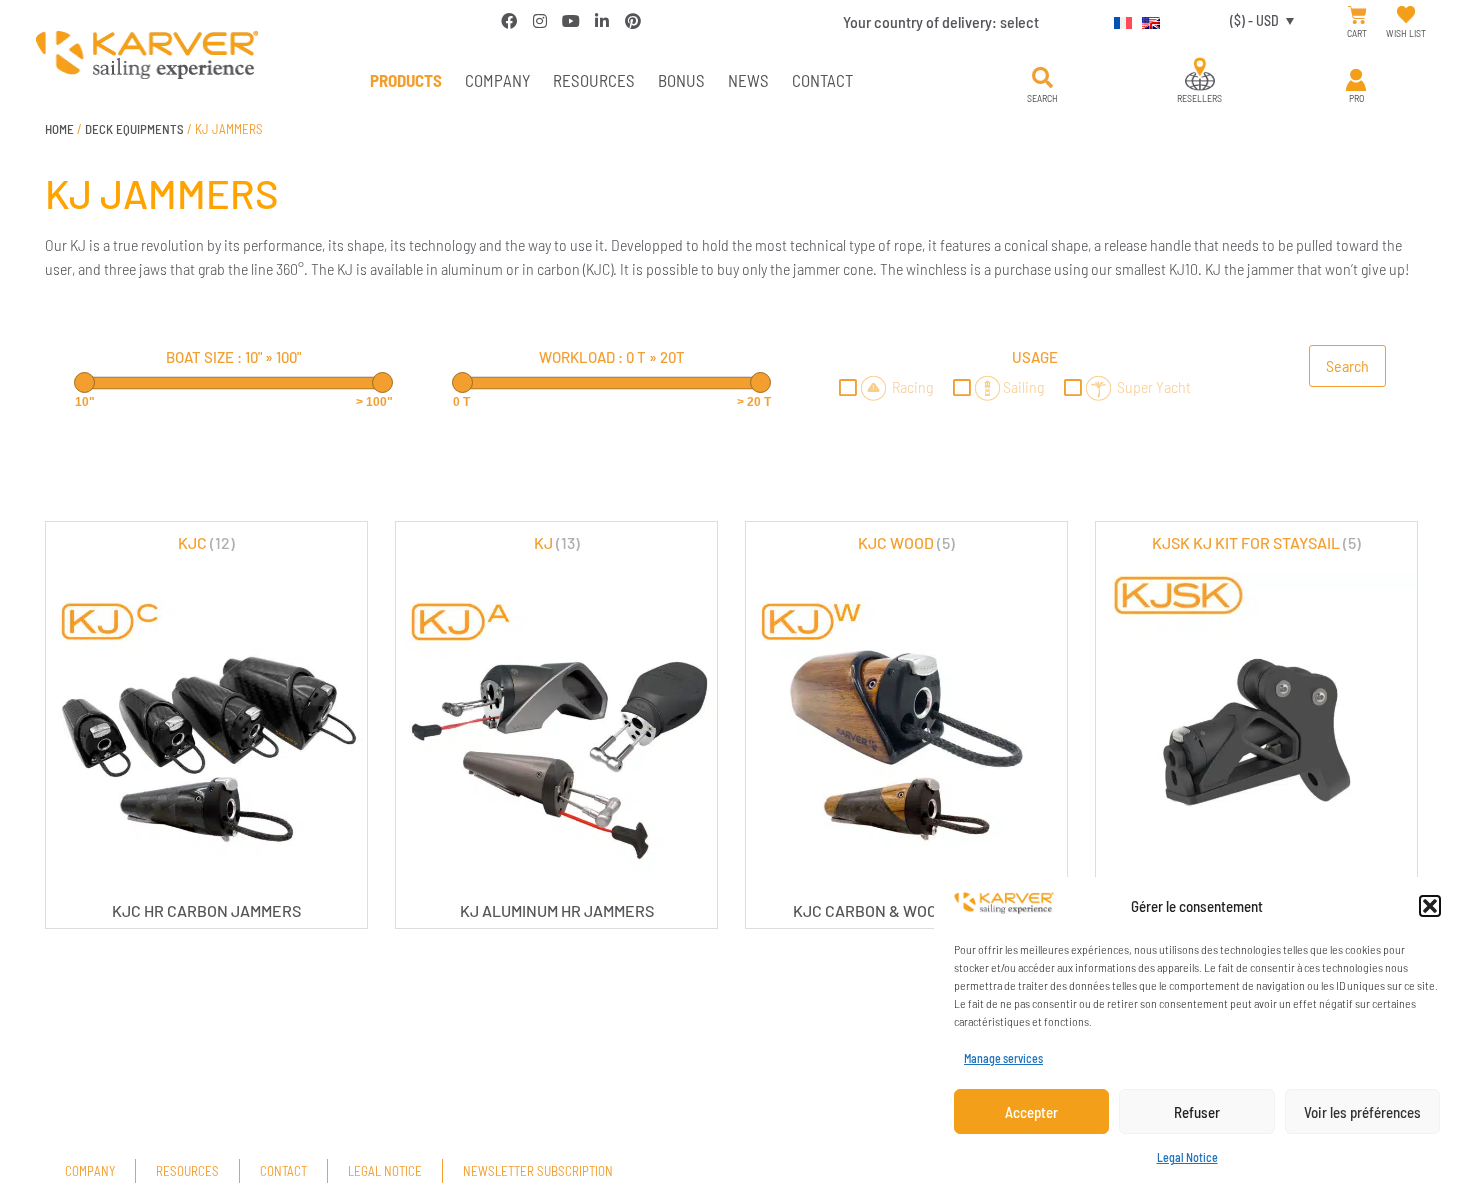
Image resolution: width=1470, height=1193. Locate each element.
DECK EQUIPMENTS (134, 129)
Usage (1035, 357)
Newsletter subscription (538, 1171)
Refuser (1197, 1112)
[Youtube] (571, 21)
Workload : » (612, 357)
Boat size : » (233, 357)
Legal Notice (1187, 1157)
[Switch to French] (1118, 20)
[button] (1430, 906)
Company (497, 80)
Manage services (1003, 1058)
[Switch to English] (1146, 20)
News (748, 80)
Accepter (1031, 1112)
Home (59, 129)
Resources (594, 80)
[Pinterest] (633, 21)
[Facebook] (509, 21)
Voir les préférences (1362, 1112)
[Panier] (1357, 15)
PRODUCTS (406, 80)
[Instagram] (540, 21)
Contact (822, 80)
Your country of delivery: (941, 21)
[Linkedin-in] (602, 21)
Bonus (681, 80)
